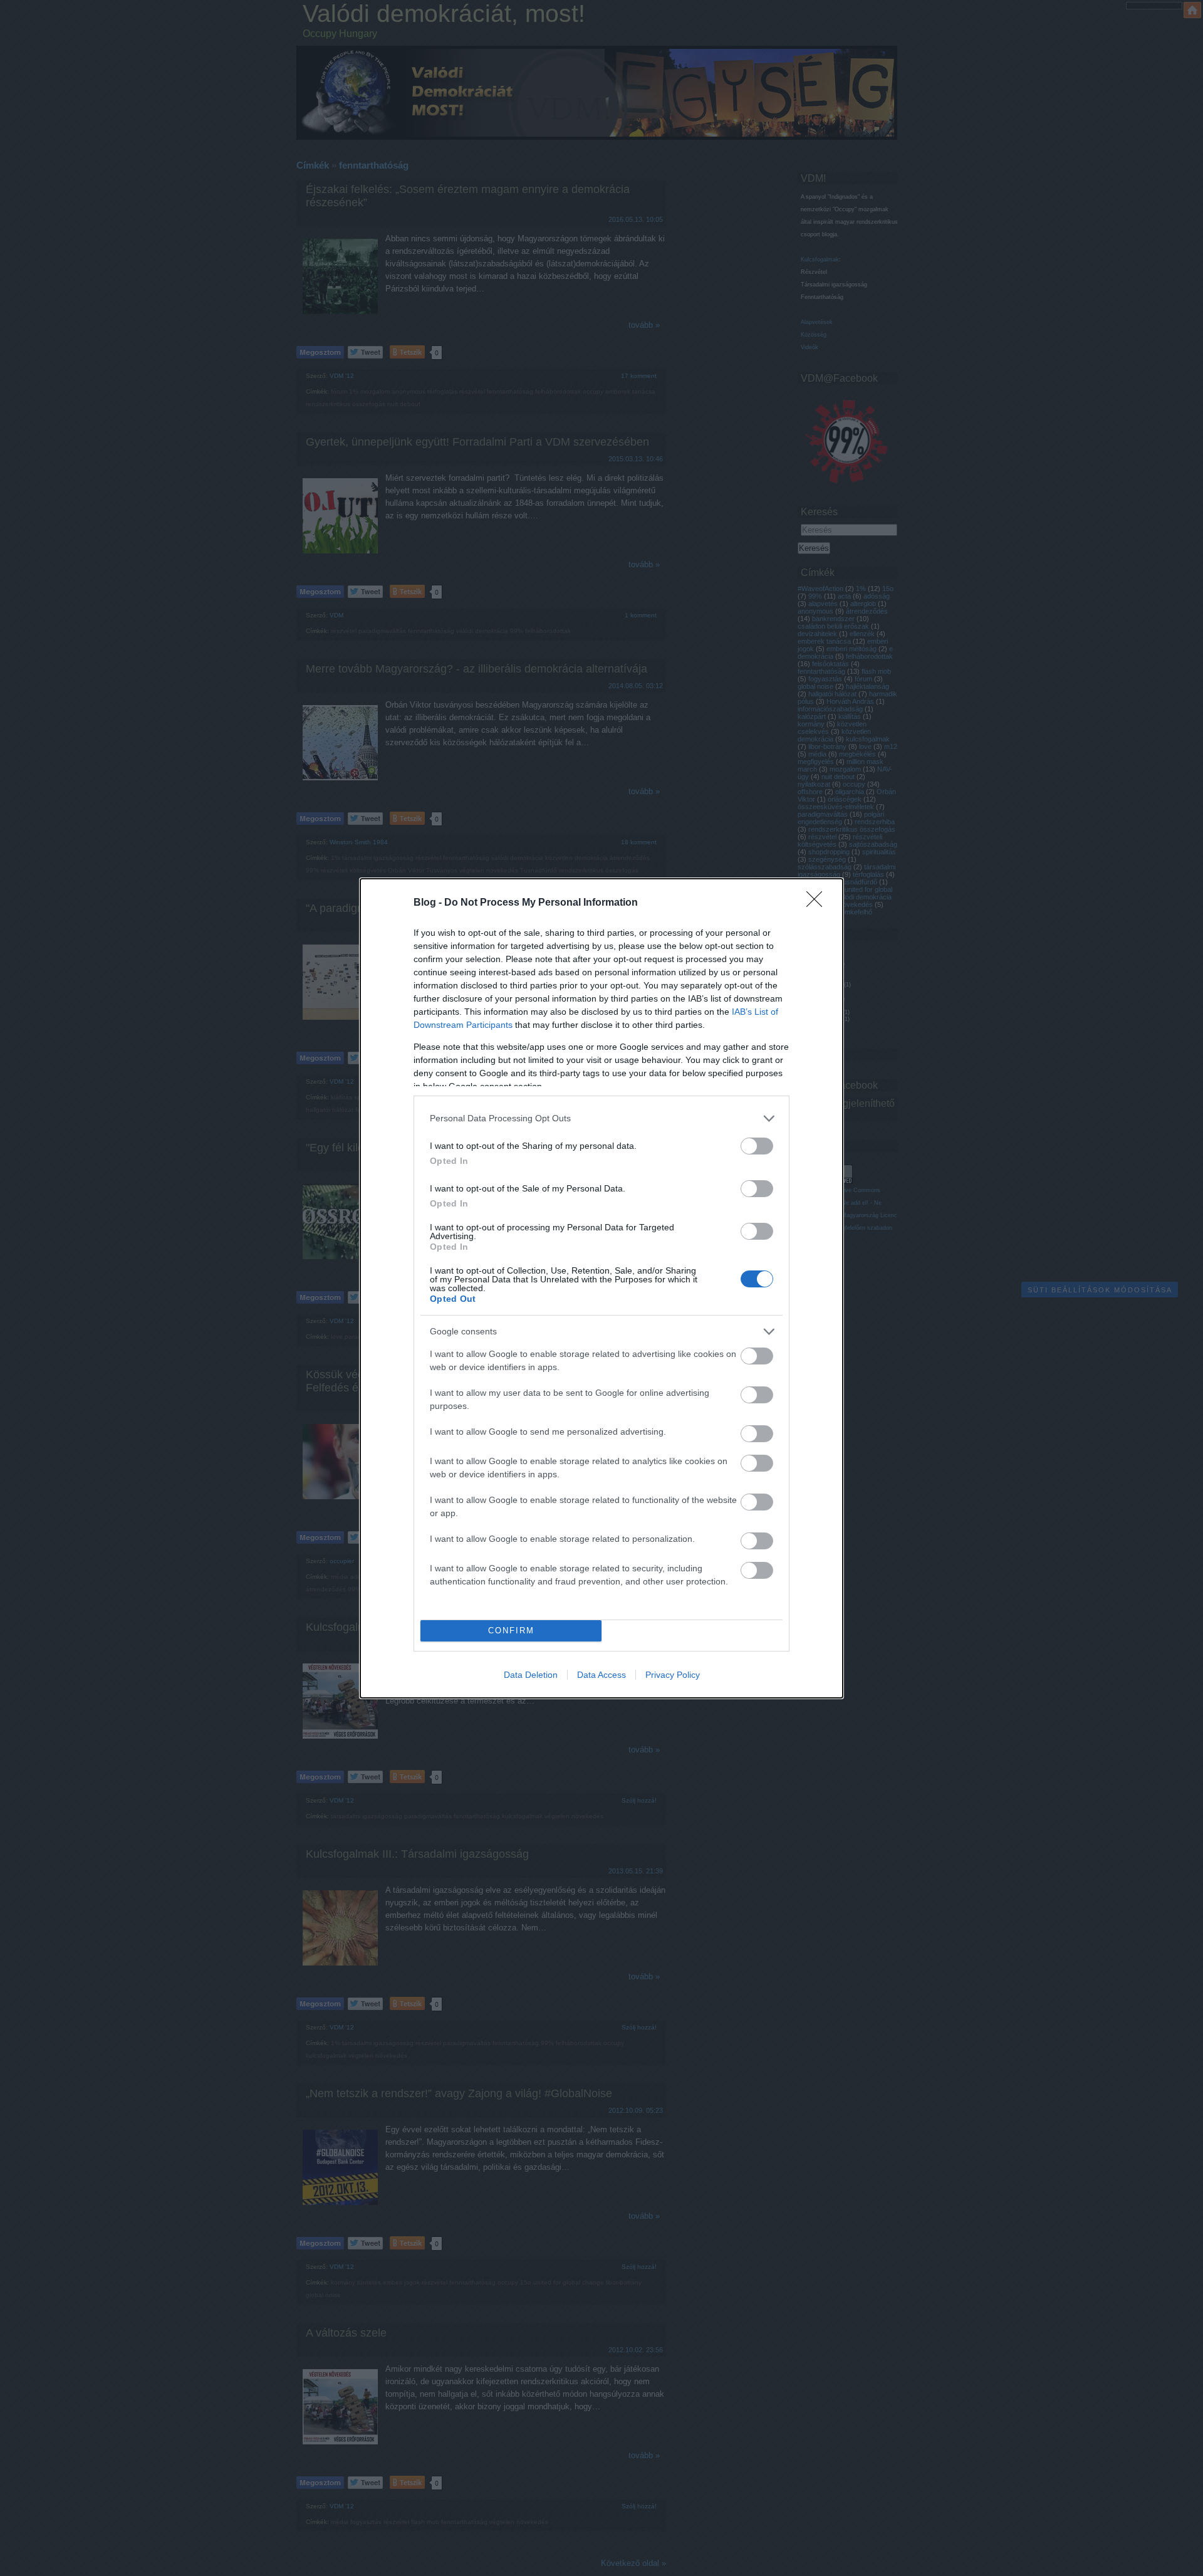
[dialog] (601, 1288)
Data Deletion (531, 1675)
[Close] (818, 903)
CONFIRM (511, 1631)
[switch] (757, 1146)
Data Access (601, 1675)
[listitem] (601, 1118)
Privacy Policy (673, 1675)
